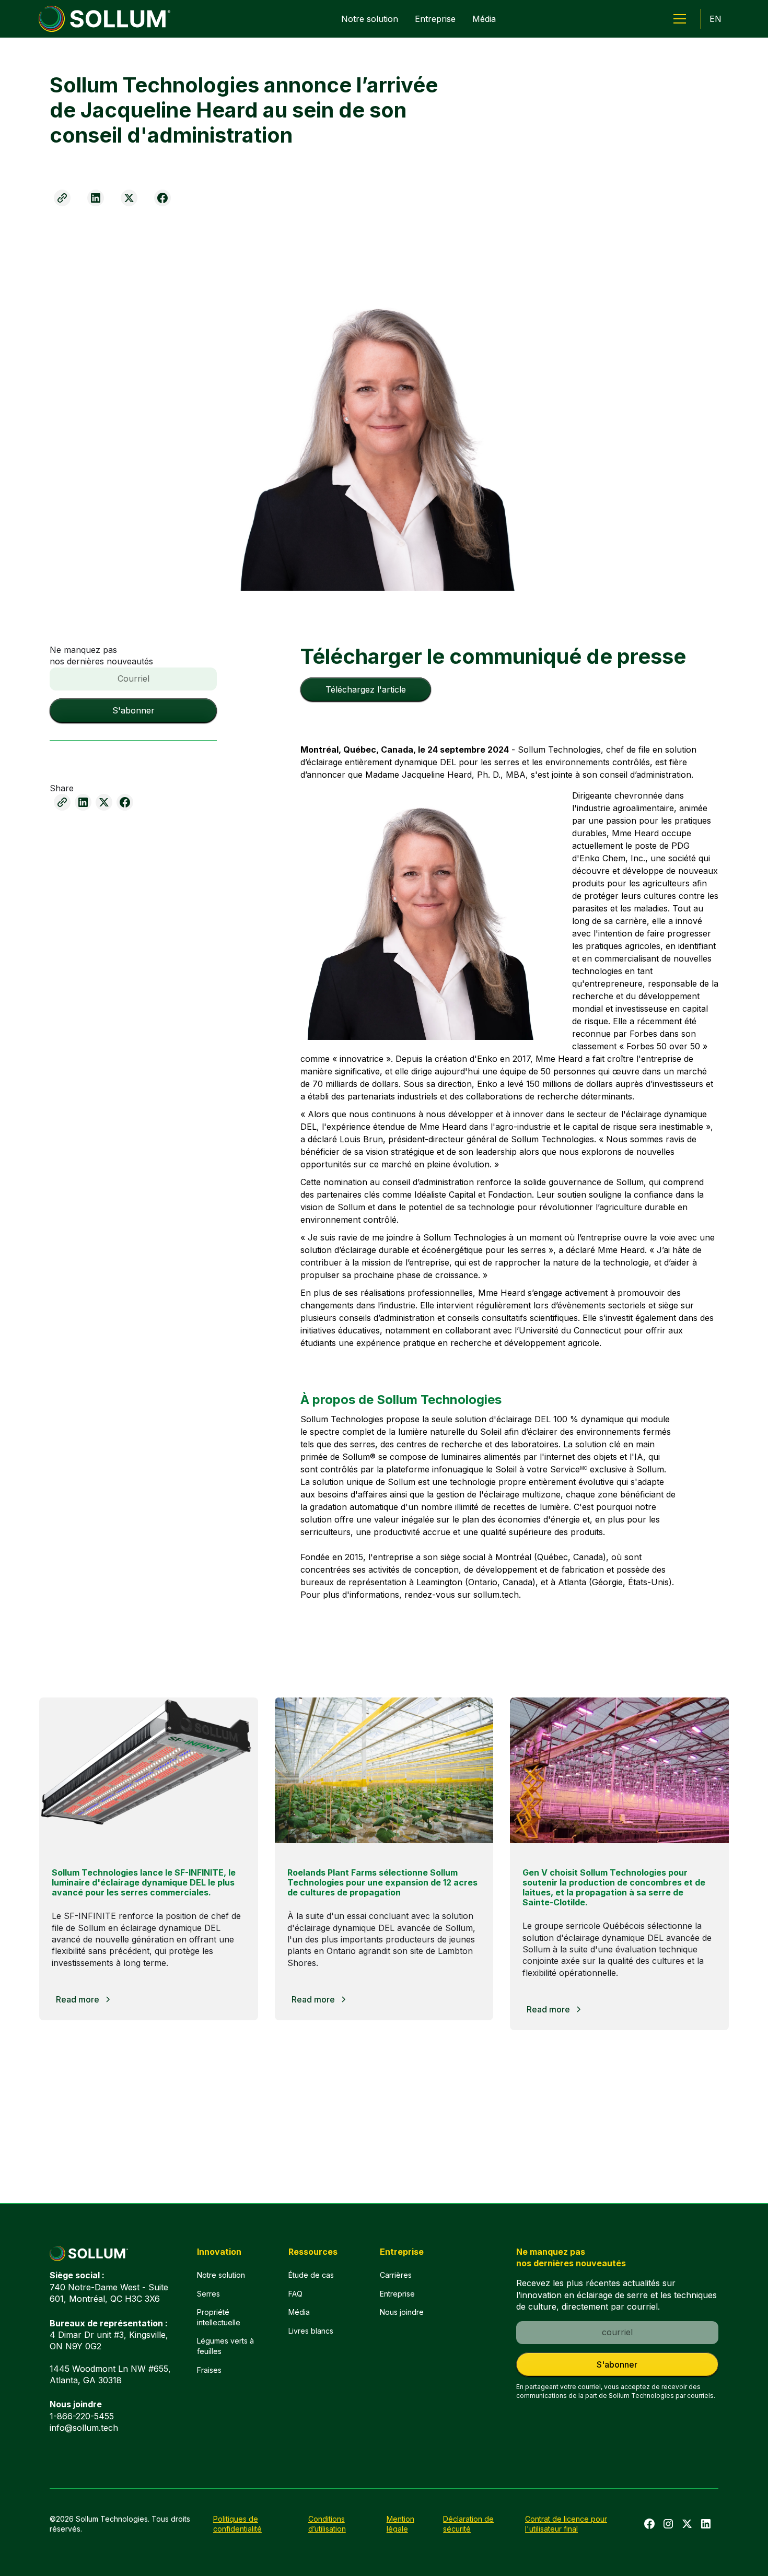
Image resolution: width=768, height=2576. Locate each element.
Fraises (209, 2370)
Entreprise (435, 19)
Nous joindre (402, 2312)
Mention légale (400, 2524)
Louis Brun (361, 1139)
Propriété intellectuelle (219, 2317)
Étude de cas (311, 2275)
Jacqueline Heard (437, 775)
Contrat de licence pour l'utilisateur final (566, 2524)
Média (484, 19)
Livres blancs (311, 2331)
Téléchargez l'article (366, 689)
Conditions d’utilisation (327, 2524)
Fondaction (510, 1195)
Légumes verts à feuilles (225, 2346)
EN (715, 19)
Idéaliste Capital (445, 1195)
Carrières (396, 2275)
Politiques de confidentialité (237, 2524)
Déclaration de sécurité (468, 2524)
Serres (208, 2294)
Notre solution (370, 19)
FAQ (295, 2294)
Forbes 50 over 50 (665, 1046)
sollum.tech (496, 1595)
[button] (680, 19)
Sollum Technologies (559, 750)
